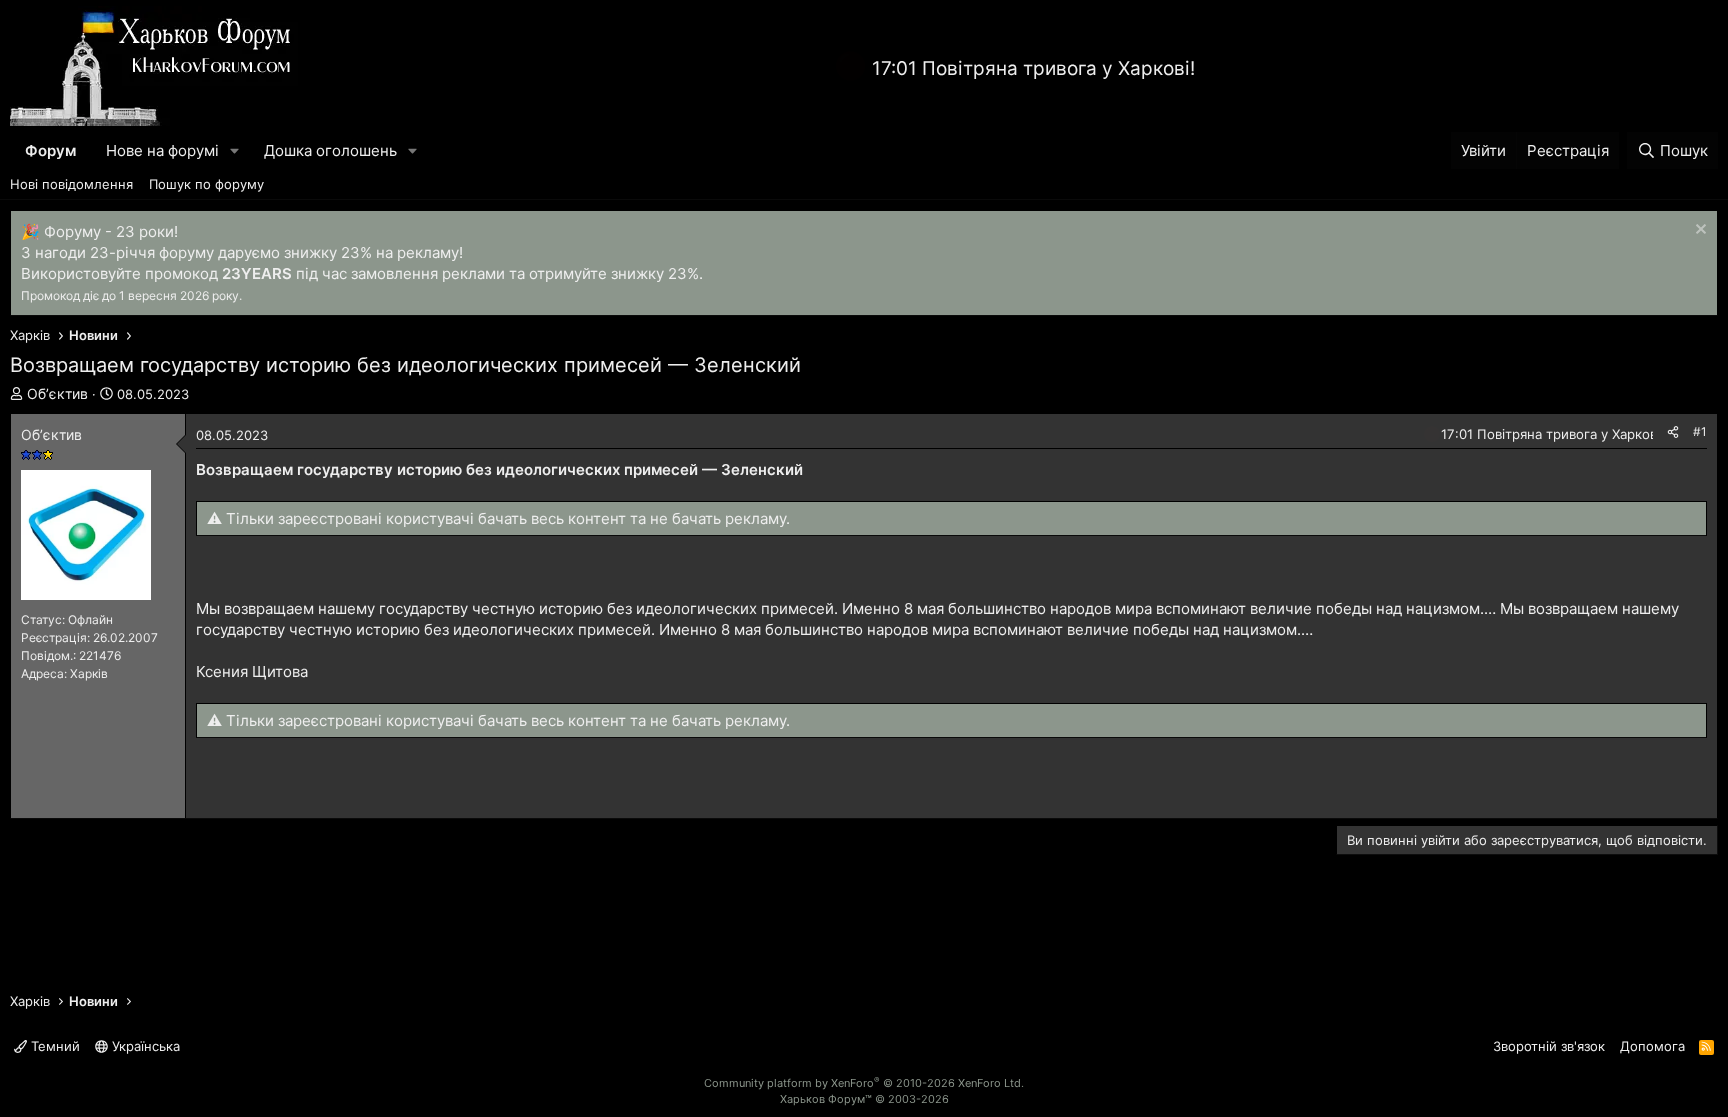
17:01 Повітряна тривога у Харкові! (1033, 68)
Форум (50, 150)
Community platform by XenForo (864, 1083)
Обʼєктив (57, 393)
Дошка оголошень (330, 150)
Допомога (1652, 1046)
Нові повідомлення (71, 184)
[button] (235, 150)
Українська (144, 1046)
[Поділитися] (1673, 432)
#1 (1700, 431)
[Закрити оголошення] (1698, 231)
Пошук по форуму (206, 184)
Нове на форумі (162, 150)
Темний (53, 1046)
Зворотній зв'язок (1549, 1046)
